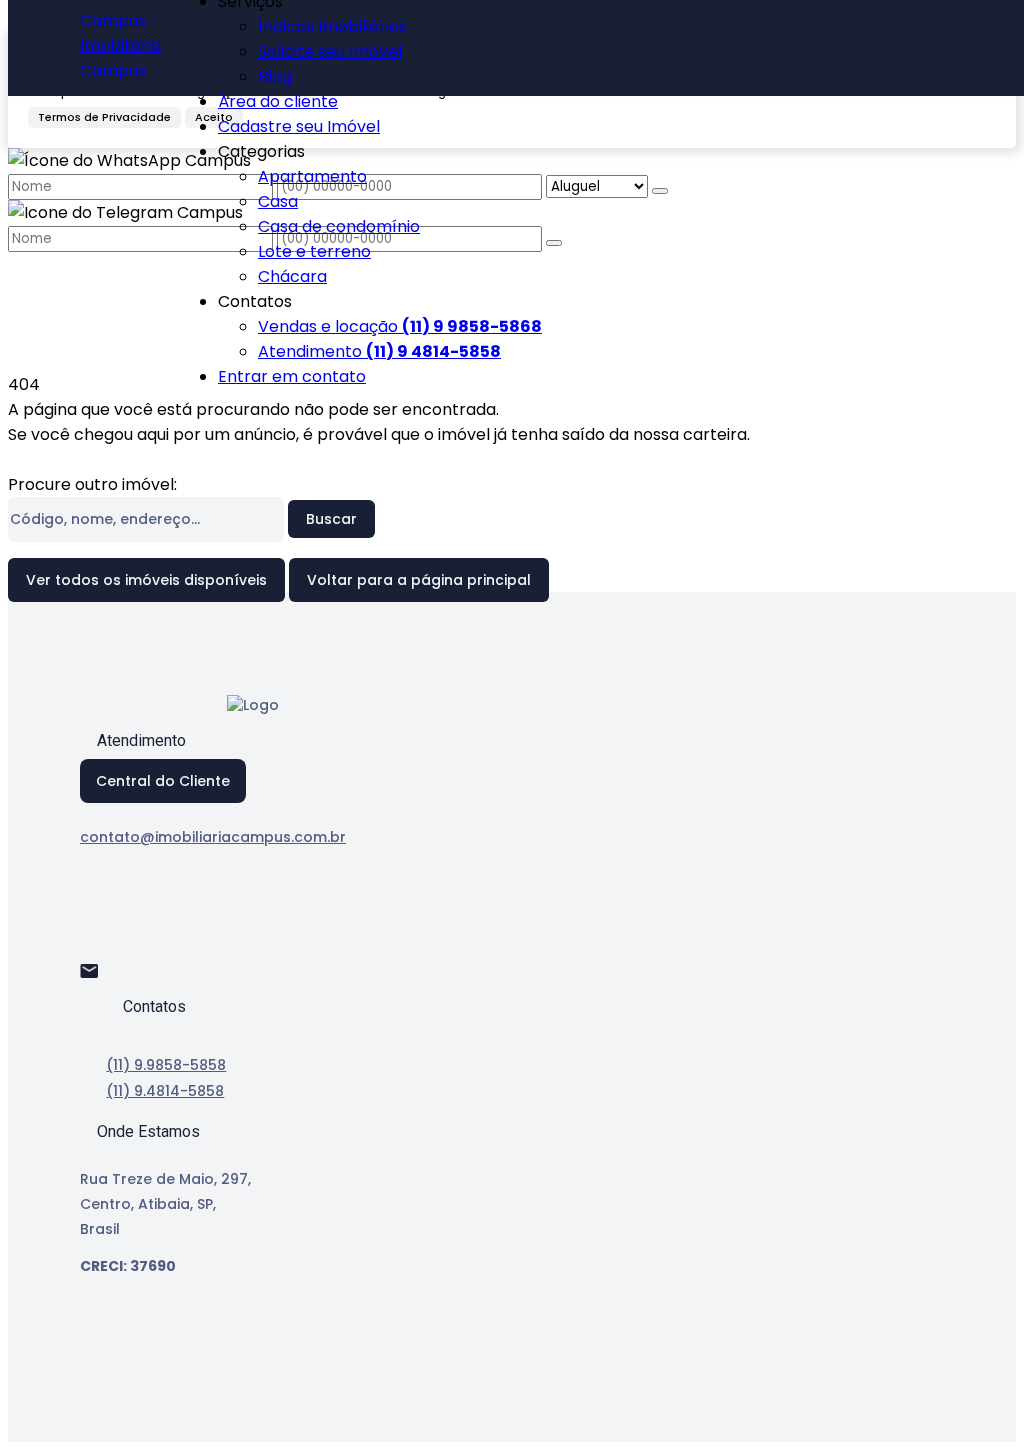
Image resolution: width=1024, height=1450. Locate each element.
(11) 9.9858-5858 (166, 1065)
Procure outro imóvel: (92, 484)
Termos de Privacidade (104, 117)
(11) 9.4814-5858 (165, 1091)
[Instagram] (97, 944)
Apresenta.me (154, 1383)
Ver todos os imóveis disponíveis (146, 580)
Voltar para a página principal (419, 580)
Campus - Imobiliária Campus (120, 45)
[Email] (97, 979)
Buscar (331, 519)
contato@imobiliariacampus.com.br (213, 837)
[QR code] (148, 1411)
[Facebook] (97, 909)
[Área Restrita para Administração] (113, 1411)
